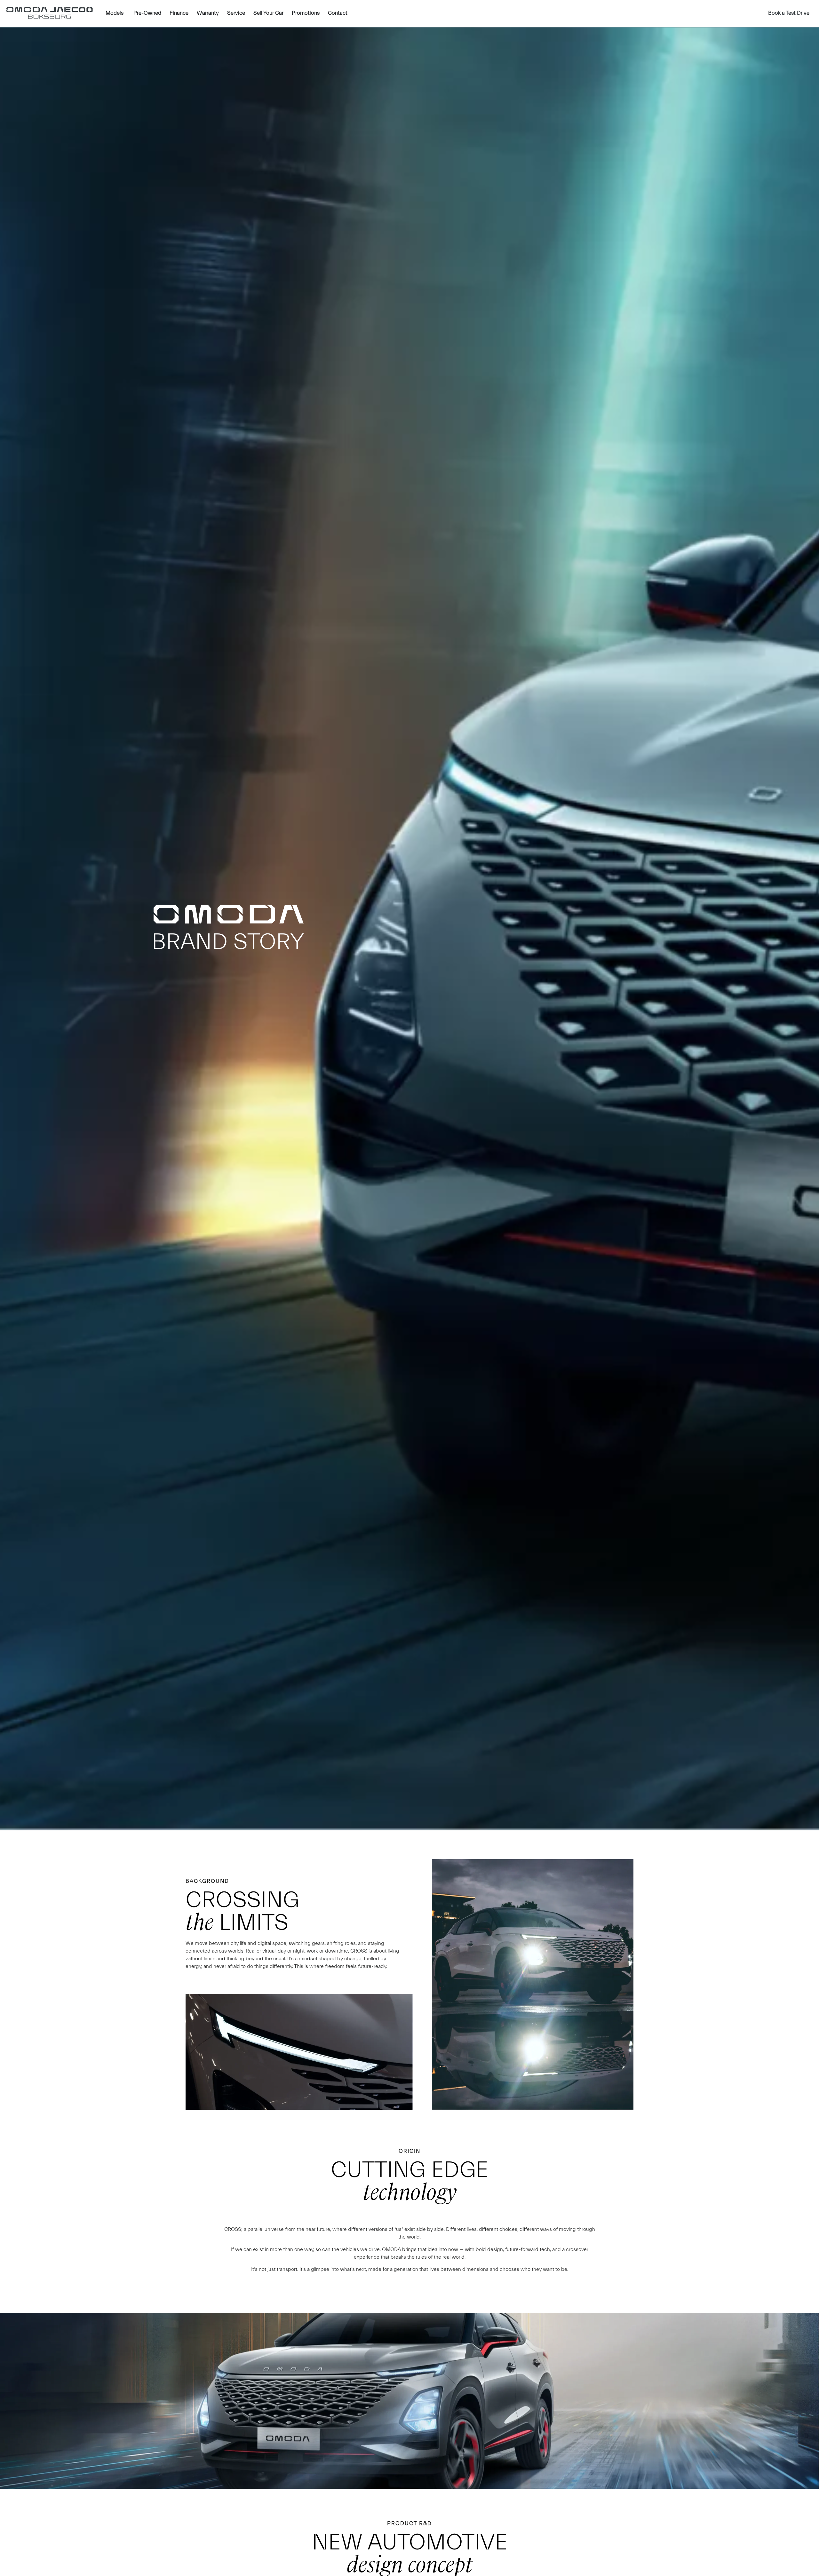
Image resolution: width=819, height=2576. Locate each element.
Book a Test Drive (789, 13)
